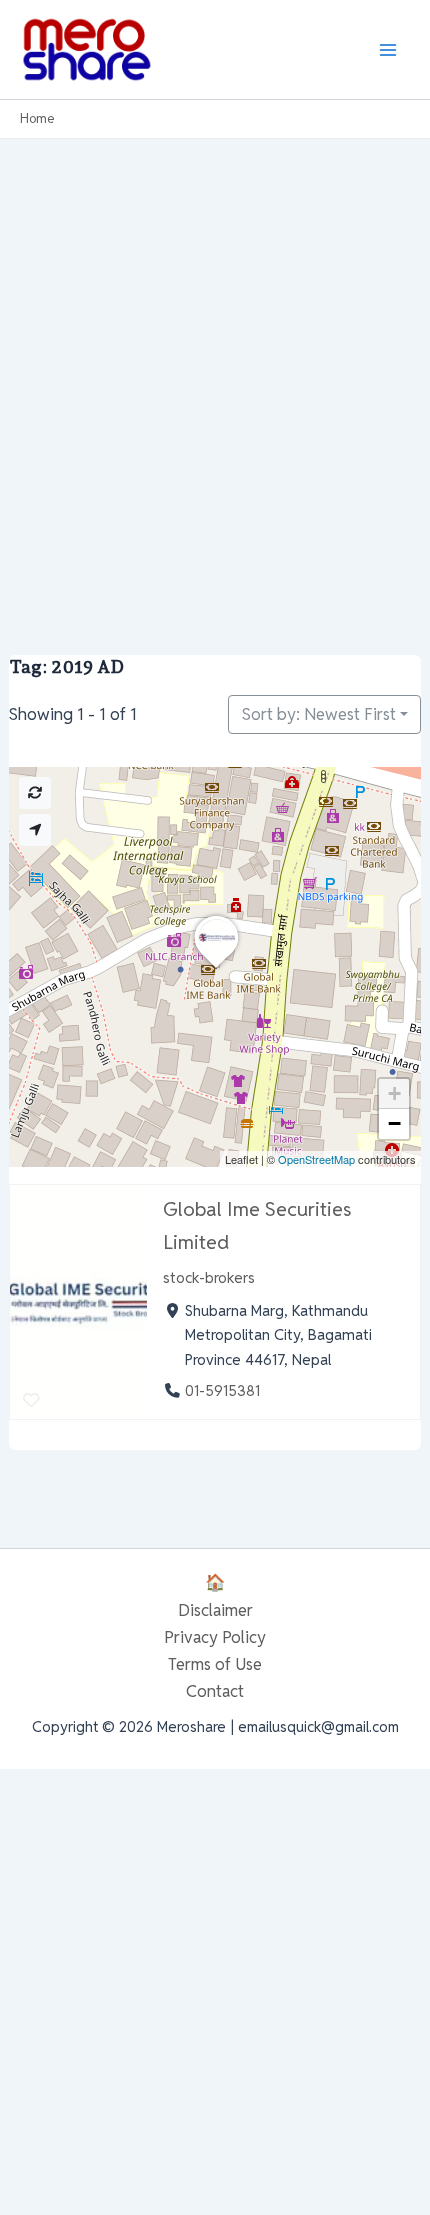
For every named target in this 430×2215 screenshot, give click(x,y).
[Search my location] (35, 830)
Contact (215, 1691)
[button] (216, 968)
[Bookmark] (31, 1399)
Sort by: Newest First (319, 714)
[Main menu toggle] (387, 49)
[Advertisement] (215, 364)
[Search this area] (35, 793)
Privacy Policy (215, 1637)
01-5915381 (222, 1390)
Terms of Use (215, 1664)
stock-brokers (209, 1277)
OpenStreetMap (316, 1159)
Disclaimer (215, 1610)
